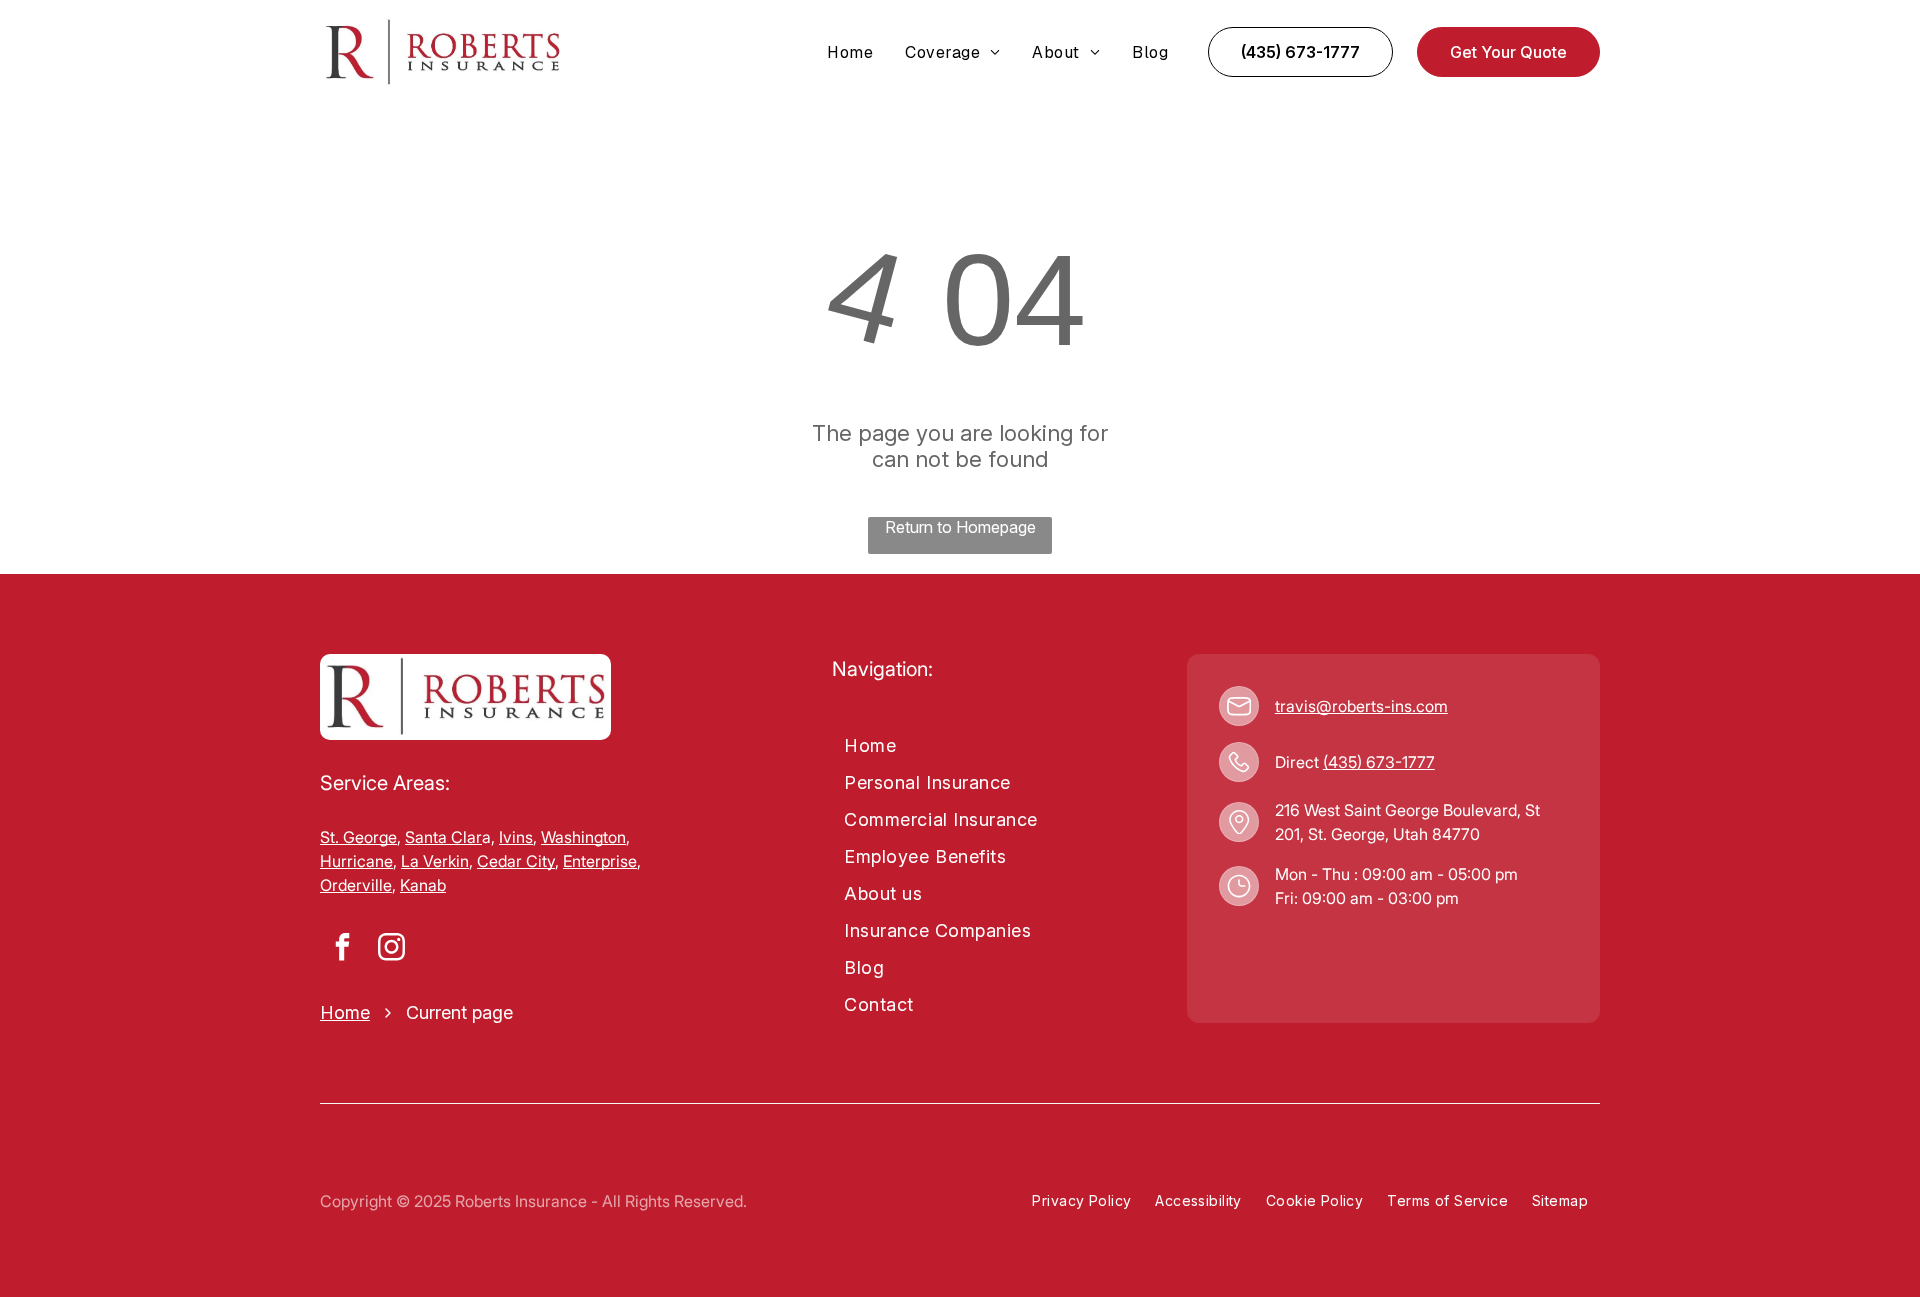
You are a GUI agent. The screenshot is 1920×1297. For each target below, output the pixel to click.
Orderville (356, 885)
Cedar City (516, 861)
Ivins (516, 837)
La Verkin (435, 861)
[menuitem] (850, 52)
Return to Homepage (960, 527)
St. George (358, 837)
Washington (583, 837)
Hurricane (356, 861)
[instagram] (391, 949)
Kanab (423, 885)
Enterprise (600, 861)
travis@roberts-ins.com (1361, 706)
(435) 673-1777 (1379, 762)
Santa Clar (443, 837)
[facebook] (342, 949)
